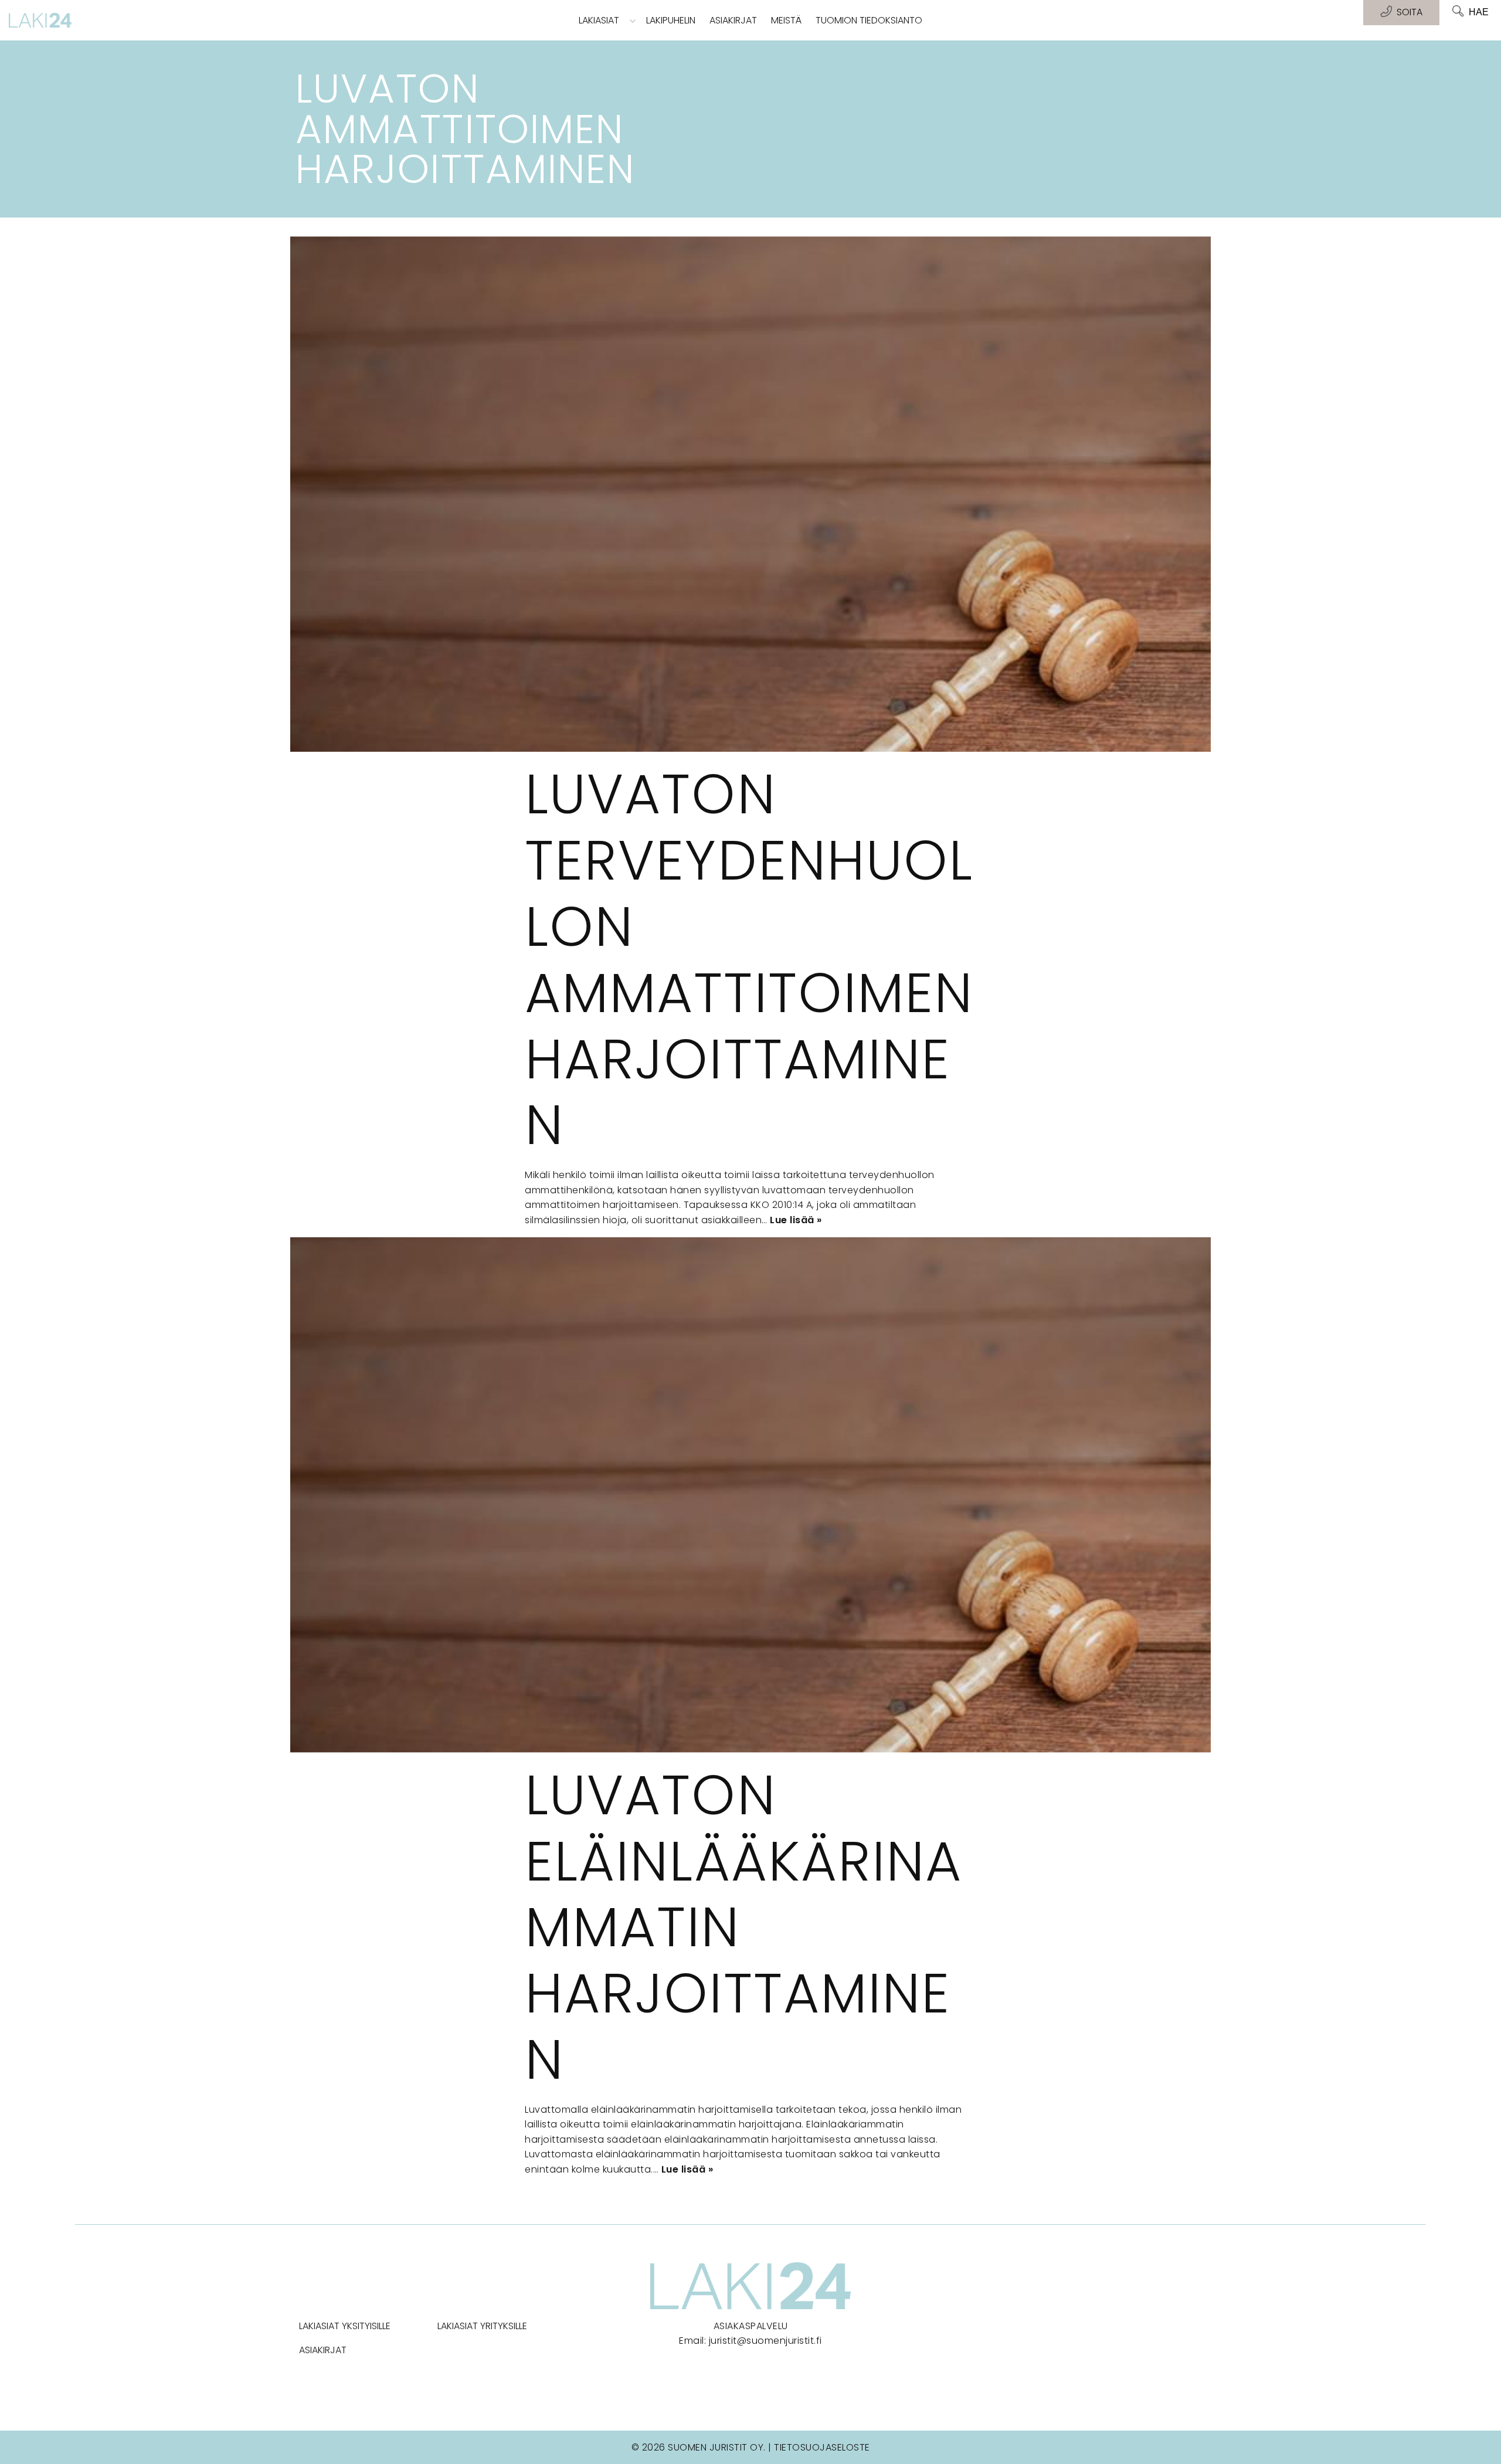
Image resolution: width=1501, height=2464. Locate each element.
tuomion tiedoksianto (869, 20)
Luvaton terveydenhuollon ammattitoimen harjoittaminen (749, 959)
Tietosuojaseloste (822, 2447)
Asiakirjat (733, 20)
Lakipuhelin (671, 20)
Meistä (786, 20)
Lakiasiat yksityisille (345, 2326)
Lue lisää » (796, 1220)
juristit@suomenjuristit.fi (765, 2341)
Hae (1479, 12)
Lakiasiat (599, 20)
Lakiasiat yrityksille (482, 2326)
